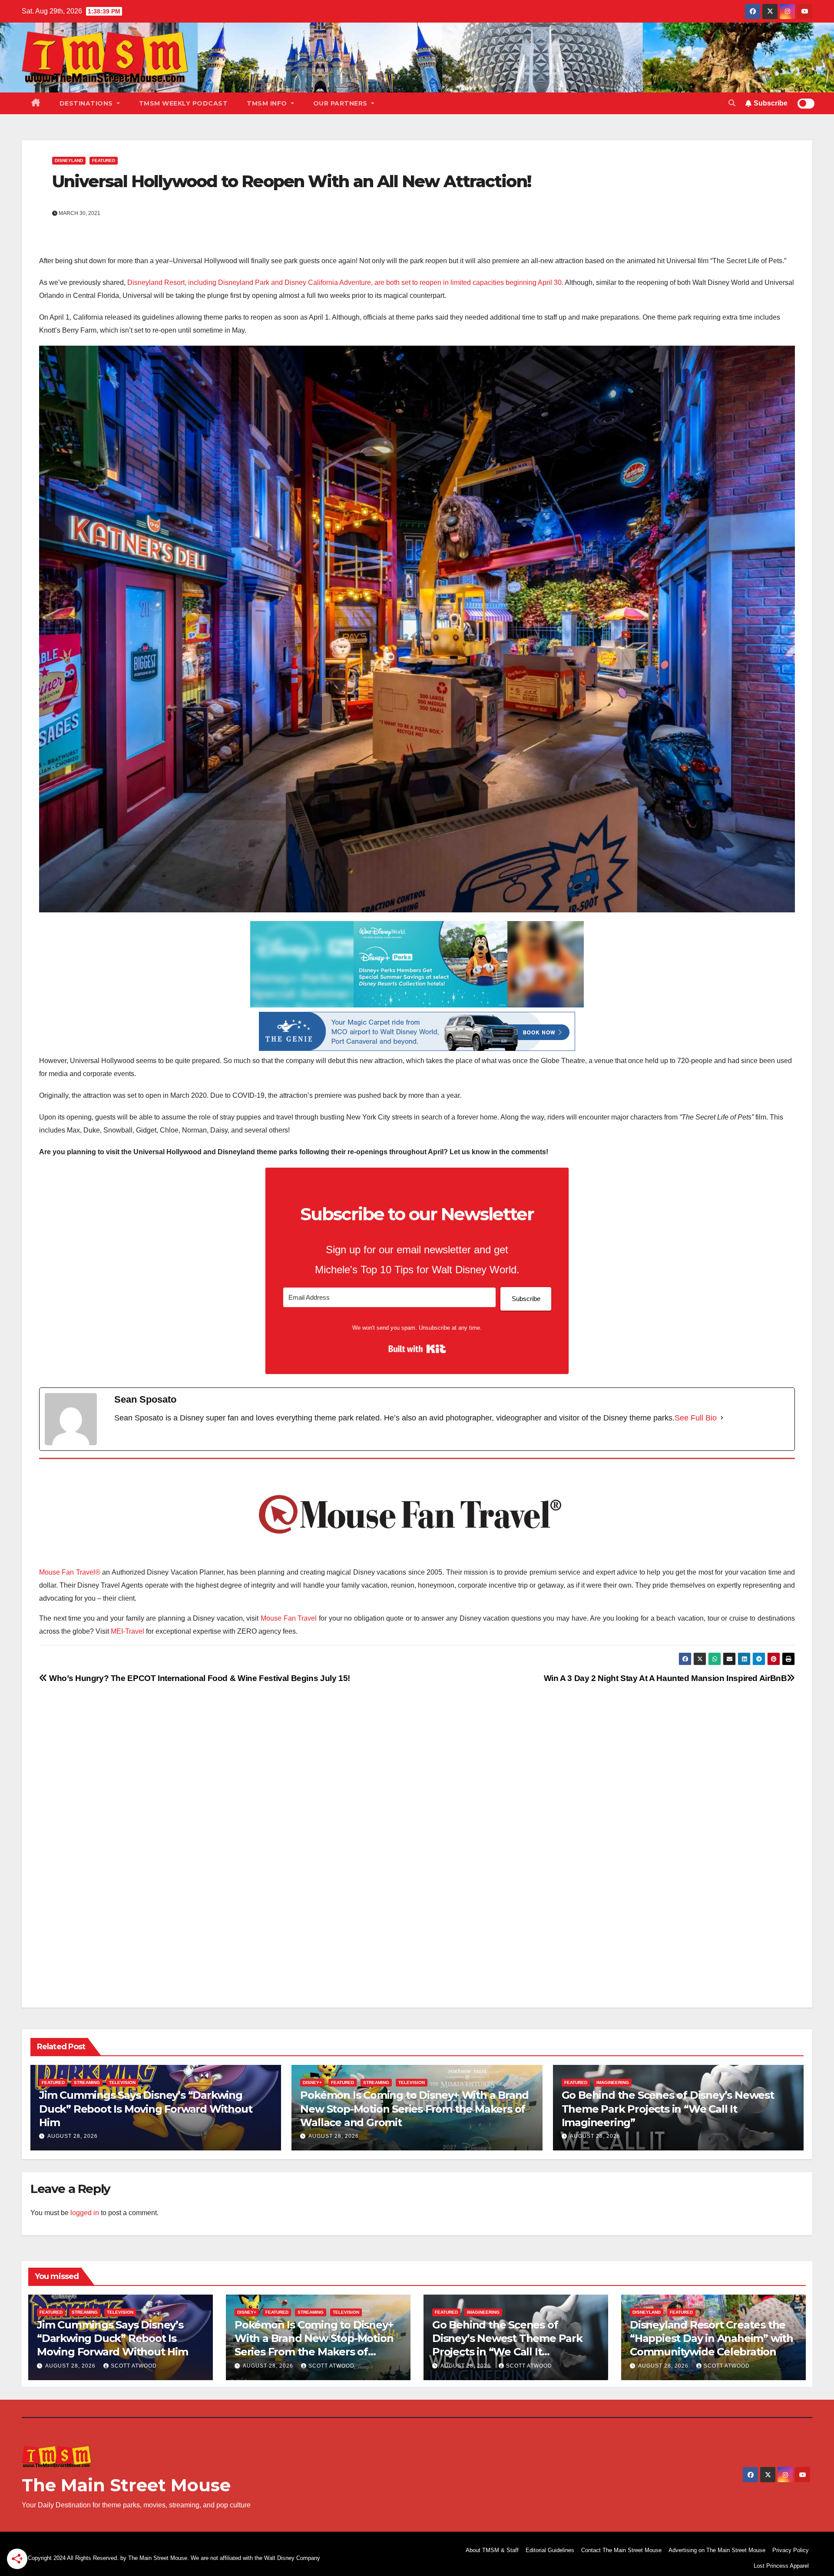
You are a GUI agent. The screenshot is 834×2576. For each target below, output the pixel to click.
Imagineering (613, 2082)
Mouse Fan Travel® (70, 1572)
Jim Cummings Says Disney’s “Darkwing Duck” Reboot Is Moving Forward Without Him (146, 2109)
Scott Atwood (134, 2366)
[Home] (36, 103)
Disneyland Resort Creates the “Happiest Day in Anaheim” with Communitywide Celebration (712, 2338)
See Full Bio (696, 1418)
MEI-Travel (127, 1631)
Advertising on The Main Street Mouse (717, 2550)
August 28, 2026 (73, 2136)
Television (122, 2082)
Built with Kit (417, 1349)
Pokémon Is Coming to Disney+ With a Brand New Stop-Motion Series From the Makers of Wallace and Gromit (414, 2109)
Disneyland (69, 160)
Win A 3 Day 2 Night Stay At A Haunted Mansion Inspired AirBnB (665, 1678)
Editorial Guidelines (550, 2550)
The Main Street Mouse (126, 2485)
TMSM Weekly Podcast (184, 103)
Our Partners (341, 103)
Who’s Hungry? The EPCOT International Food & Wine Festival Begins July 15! (199, 1678)
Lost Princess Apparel (781, 2566)
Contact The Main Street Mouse (621, 2550)
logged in (85, 2213)
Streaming (87, 2082)
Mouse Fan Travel (289, 1618)
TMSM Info (268, 103)
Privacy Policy (791, 2550)
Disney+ (312, 2082)
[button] (732, 103)
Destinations (87, 103)
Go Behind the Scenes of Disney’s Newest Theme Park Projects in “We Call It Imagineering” (668, 2109)
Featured (104, 160)
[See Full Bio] (722, 1418)
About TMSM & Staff (492, 2550)
